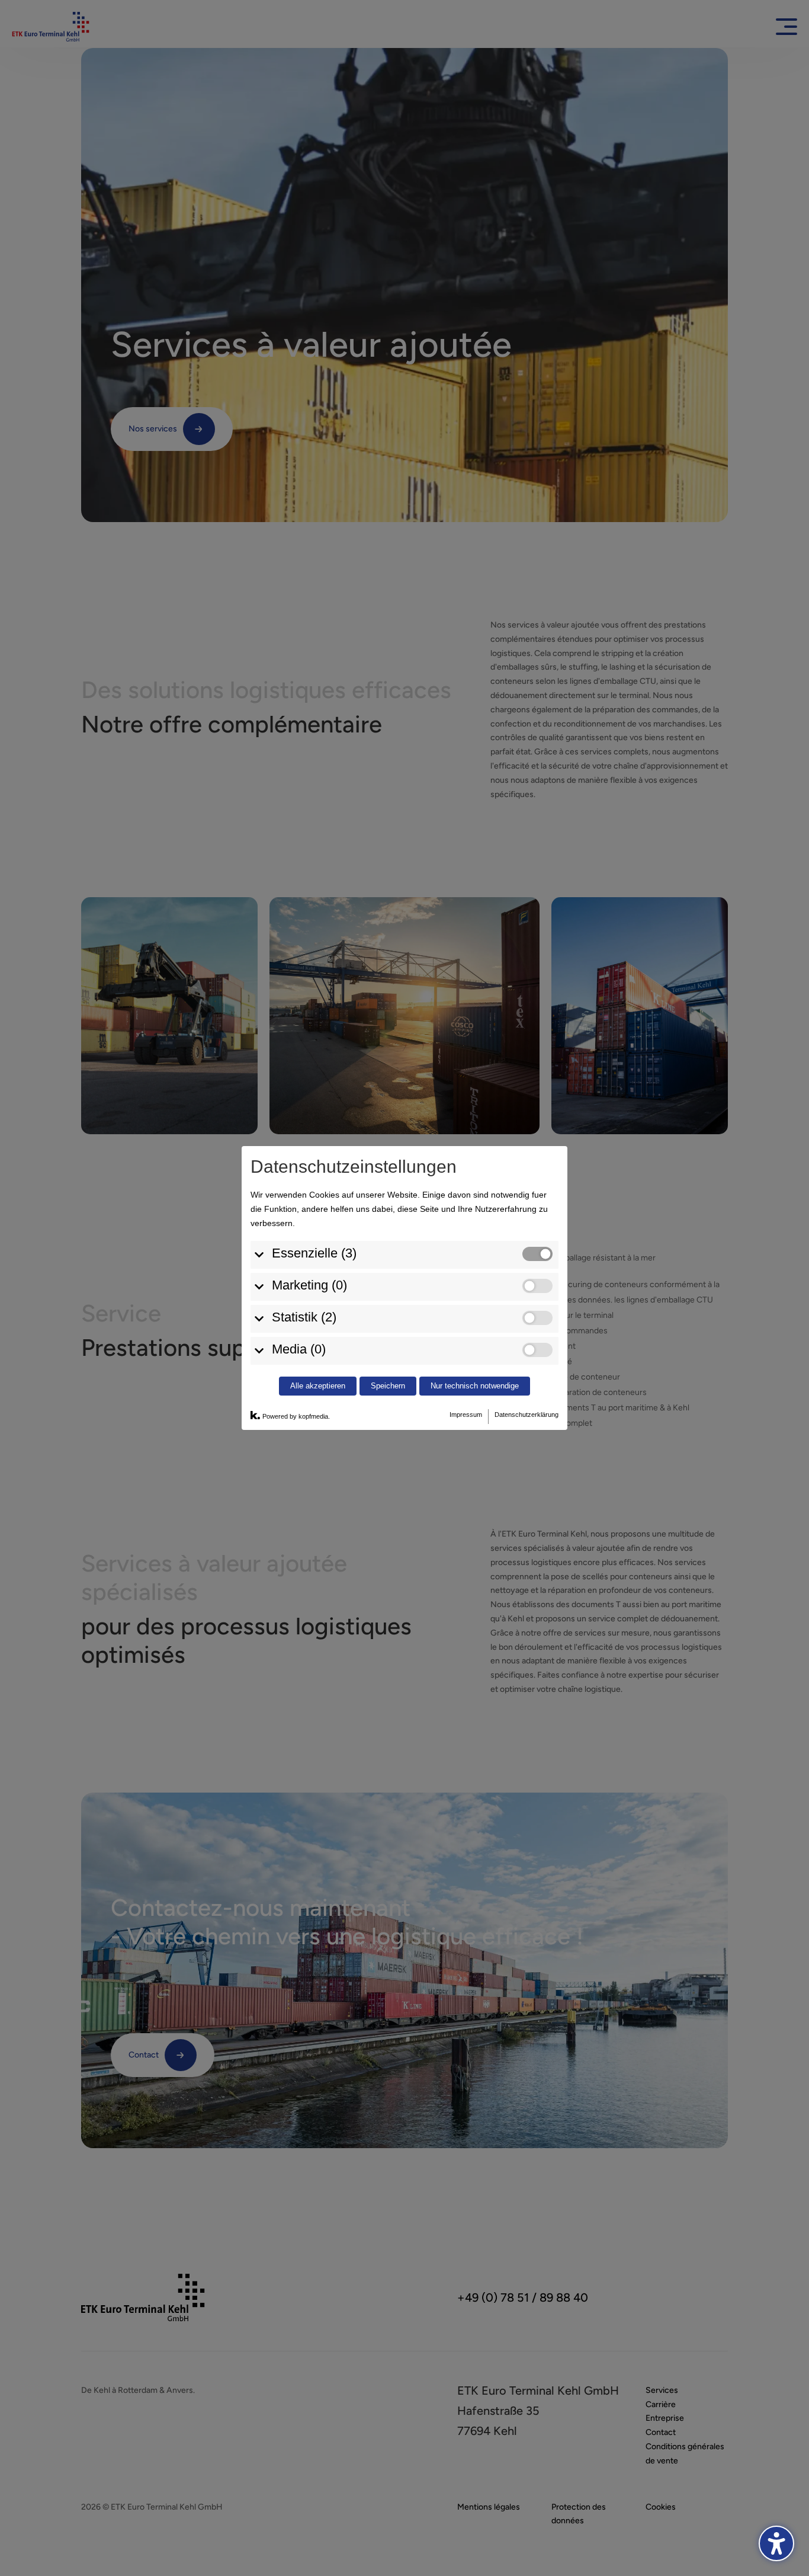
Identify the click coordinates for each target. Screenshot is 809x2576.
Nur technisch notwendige (475, 1386)
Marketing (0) (309, 1285)
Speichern (388, 1386)
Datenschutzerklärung (527, 1415)
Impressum (466, 1415)
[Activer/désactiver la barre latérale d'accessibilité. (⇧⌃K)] (776, 2543)
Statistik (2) (304, 1317)
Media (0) (299, 1349)
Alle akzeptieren (318, 1386)
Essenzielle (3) (314, 1253)
